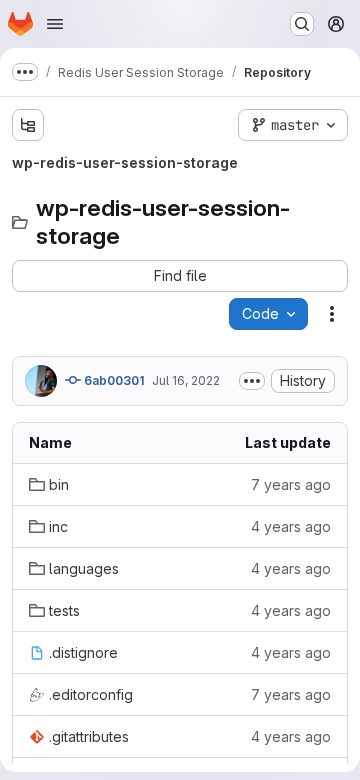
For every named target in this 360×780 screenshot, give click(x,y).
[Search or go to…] (302, 24)
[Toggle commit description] (252, 381)
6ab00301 (112, 380)
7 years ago (291, 484)
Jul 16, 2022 (186, 380)
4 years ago (291, 526)
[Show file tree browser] (28, 125)
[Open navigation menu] (55, 24)
